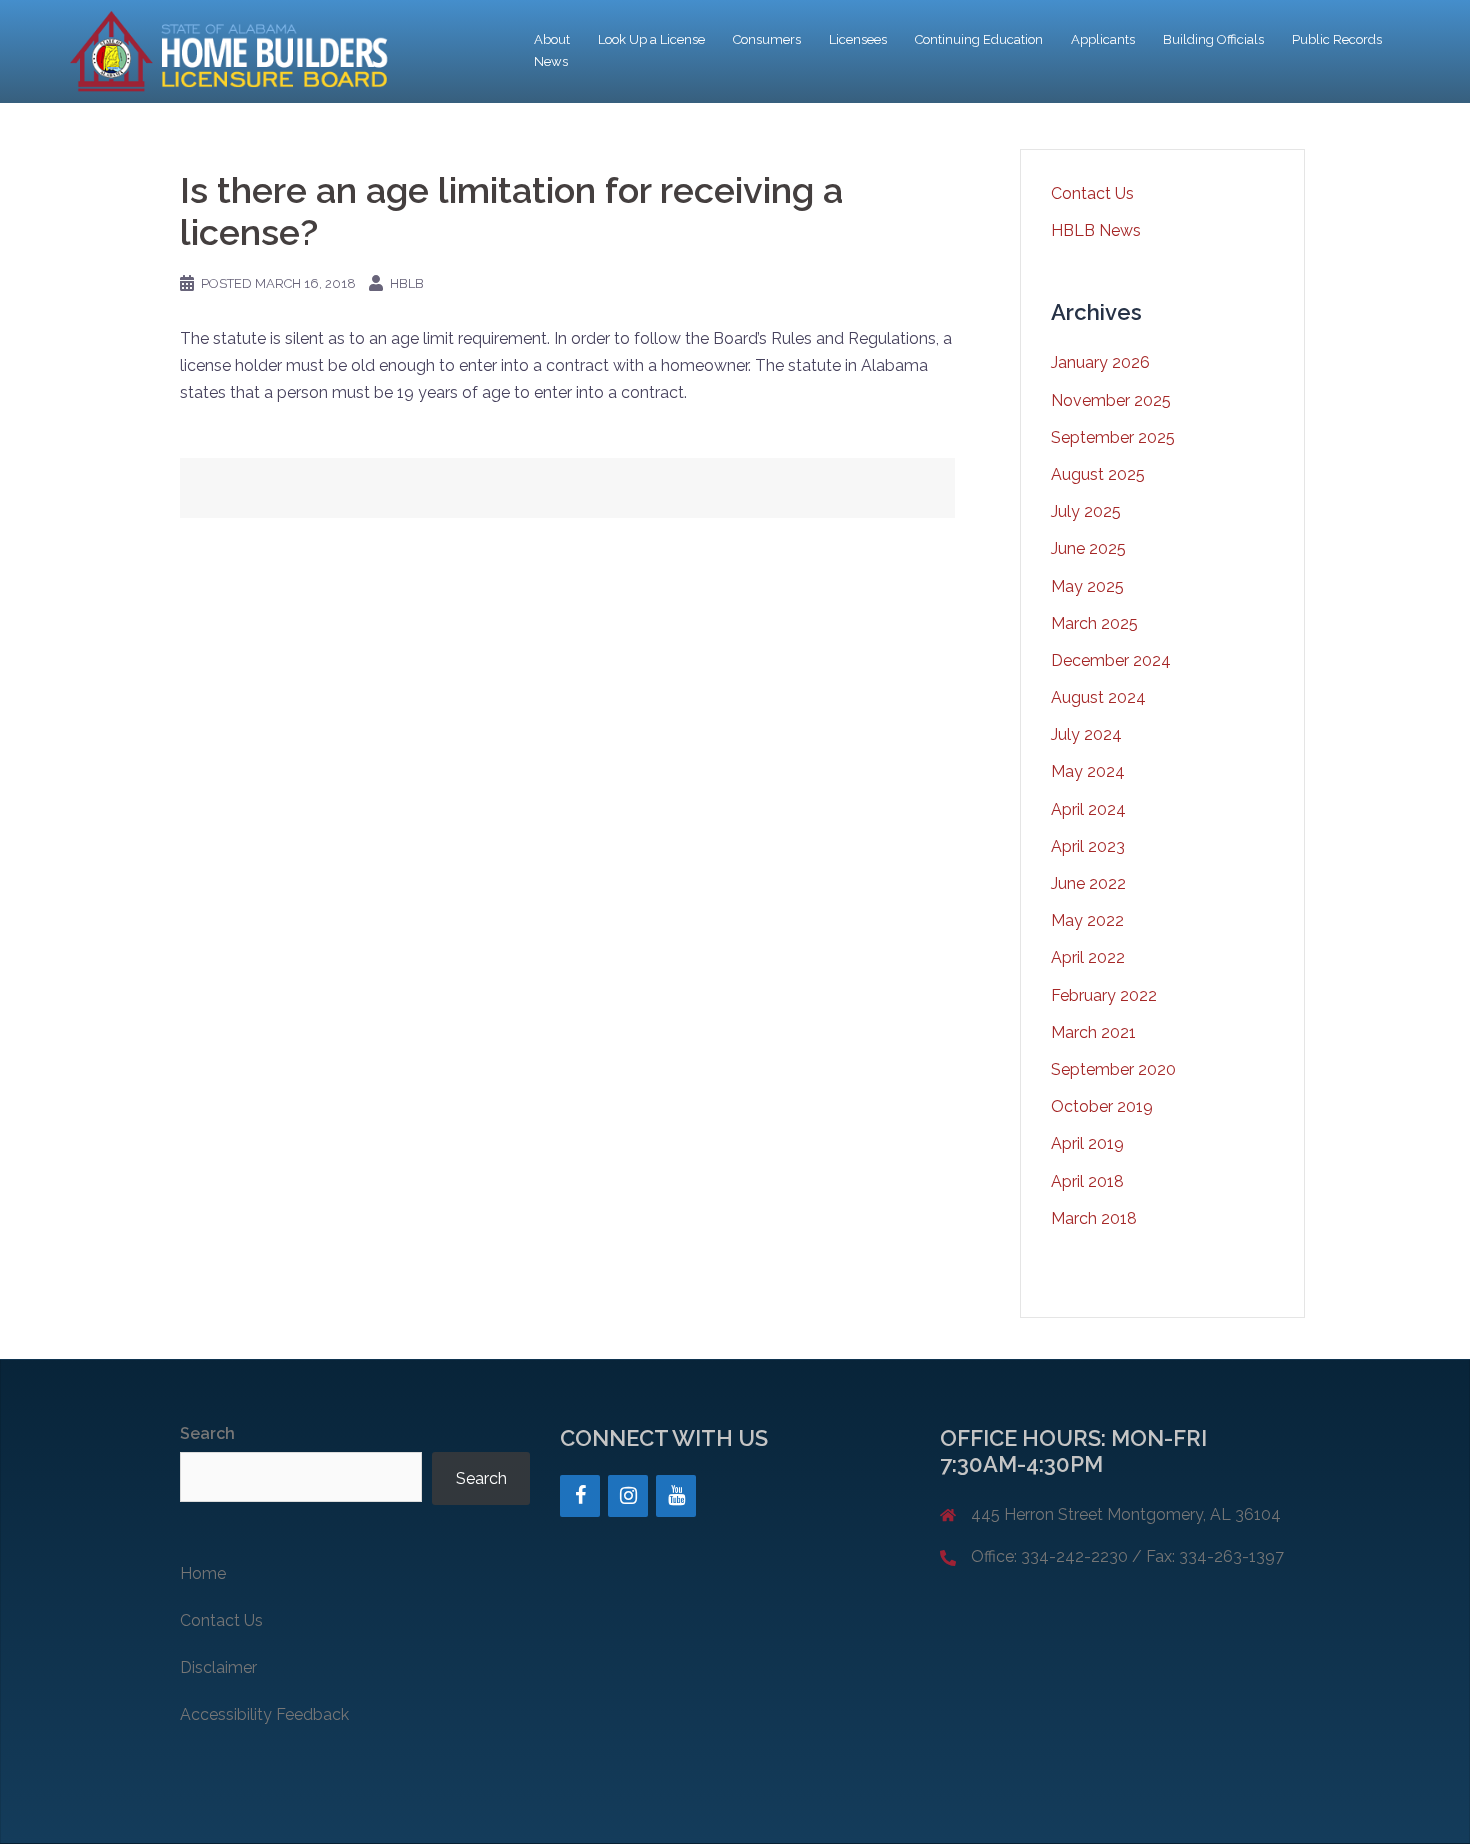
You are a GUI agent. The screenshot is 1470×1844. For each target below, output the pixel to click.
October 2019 (1102, 1106)
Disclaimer (218, 1667)
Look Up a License (651, 39)
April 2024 (1088, 809)
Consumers (767, 39)
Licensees (858, 39)
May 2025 (1087, 586)
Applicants (1103, 39)
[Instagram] (628, 1496)
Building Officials (1213, 39)
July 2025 (1086, 511)
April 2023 (1088, 846)
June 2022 (1088, 883)
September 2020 (1113, 1069)
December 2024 (1111, 660)
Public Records (1337, 39)
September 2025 (1113, 437)
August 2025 (1098, 474)
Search (207, 1433)
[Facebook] (580, 1496)
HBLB (407, 283)
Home (203, 1573)
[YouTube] (676, 1496)
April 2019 (1087, 1143)
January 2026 (1100, 362)
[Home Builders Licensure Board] (225, 50)
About (552, 39)
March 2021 (1093, 1032)
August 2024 (1098, 697)
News (551, 61)
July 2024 (1086, 734)
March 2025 (1094, 623)
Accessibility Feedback (264, 1714)
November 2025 (1111, 400)
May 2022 (1087, 920)
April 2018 (1087, 1181)
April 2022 (1088, 957)
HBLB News (1096, 230)
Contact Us (1092, 193)
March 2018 (1094, 1218)
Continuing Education (979, 39)
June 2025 (1088, 548)
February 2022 (1104, 995)
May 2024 (1088, 771)
